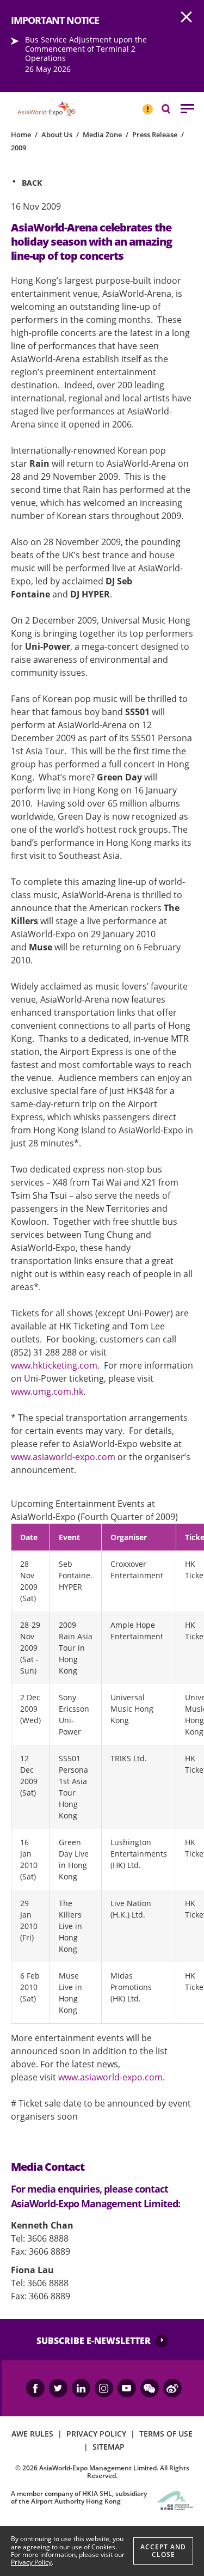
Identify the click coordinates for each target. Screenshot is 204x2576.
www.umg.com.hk (47, 1391)
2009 (18, 148)
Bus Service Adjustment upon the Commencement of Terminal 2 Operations (86, 49)
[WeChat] (150, 2388)
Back (32, 183)
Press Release (155, 135)
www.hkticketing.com (54, 1365)
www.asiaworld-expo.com (63, 1457)
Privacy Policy (31, 2562)
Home (21, 135)
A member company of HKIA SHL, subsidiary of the (79, 2497)
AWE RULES (32, 2434)
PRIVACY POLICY (96, 2434)
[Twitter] (58, 2388)
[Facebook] (35, 2388)
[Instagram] (104, 2388)
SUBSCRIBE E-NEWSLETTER (94, 2341)
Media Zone (102, 135)
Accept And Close (163, 2551)
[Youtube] (127, 2388)
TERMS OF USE (166, 2434)
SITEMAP (109, 2447)
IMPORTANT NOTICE (147, 105)
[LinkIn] (81, 2388)
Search (171, 108)
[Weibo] (172, 2388)
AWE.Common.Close (187, 17)
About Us (57, 135)
